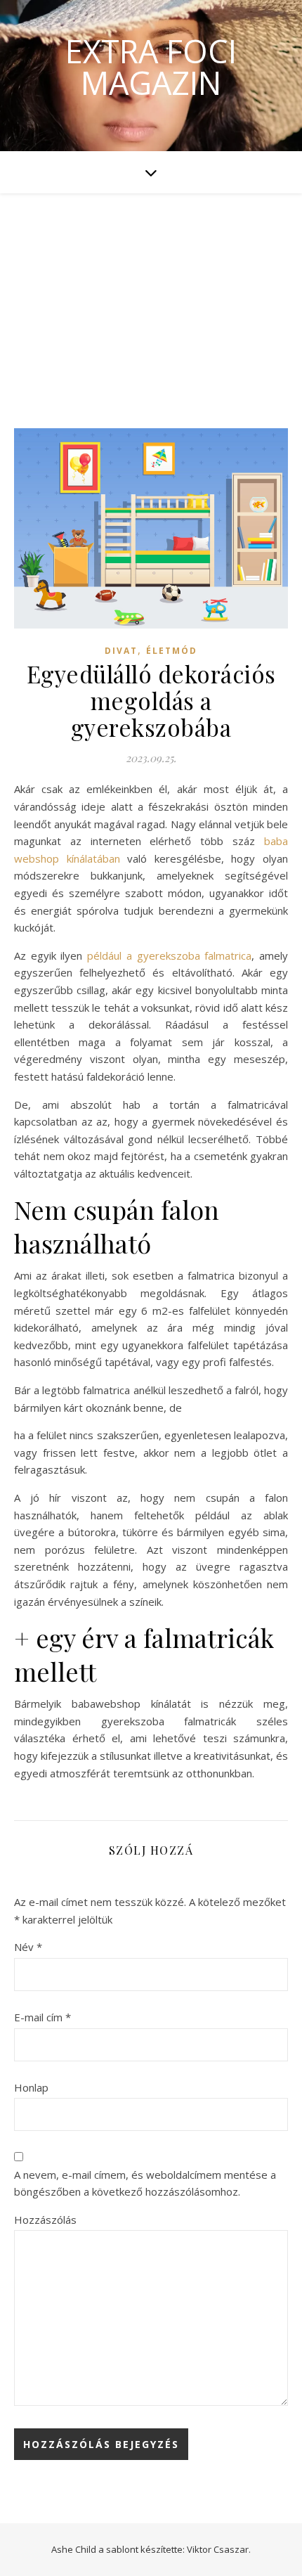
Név (28, 1947)
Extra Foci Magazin (151, 67)
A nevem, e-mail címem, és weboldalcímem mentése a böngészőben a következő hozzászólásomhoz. (145, 2183)
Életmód (172, 651)
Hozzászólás (45, 2220)
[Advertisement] (151, 297)
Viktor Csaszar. (219, 2549)
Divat (121, 651)
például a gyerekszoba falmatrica (169, 955)
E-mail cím (42, 2017)
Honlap (31, 2087)
